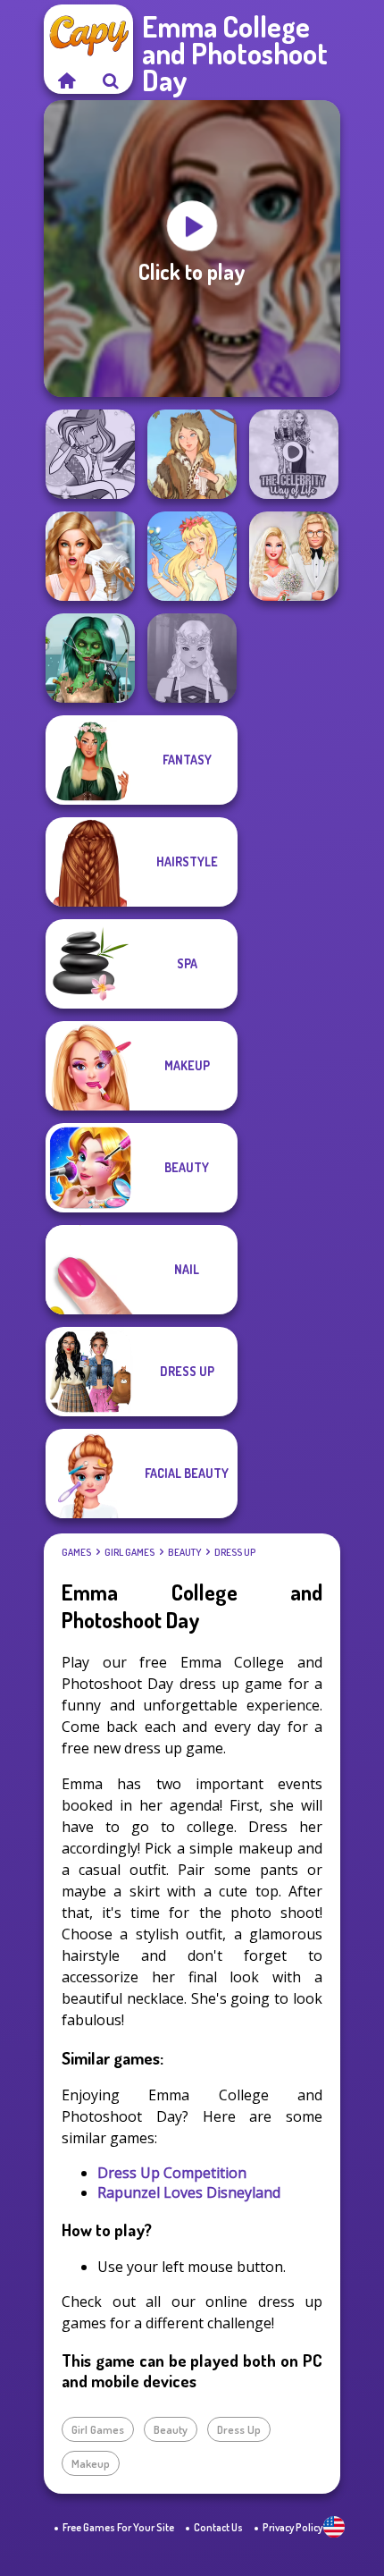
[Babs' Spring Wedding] (294, 556)
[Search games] (111, 80)
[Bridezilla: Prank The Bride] (90, 556)
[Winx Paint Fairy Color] (90, 454)
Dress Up (235, 1552)
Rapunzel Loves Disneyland (189, 2192)
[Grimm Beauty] (192, 454)
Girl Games (129, 1552)
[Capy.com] (66, 80)
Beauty (184, 1552)
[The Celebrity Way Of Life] (294, 454)
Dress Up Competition (172, 2173)
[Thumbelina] (192, 556)
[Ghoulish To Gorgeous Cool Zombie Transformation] (90, 658)
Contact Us (218, 2527)
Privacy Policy (292, 2527)
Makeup (91, 2463)
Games (76, 1552)
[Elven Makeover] (192, 658)
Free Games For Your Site (118, 2527)
